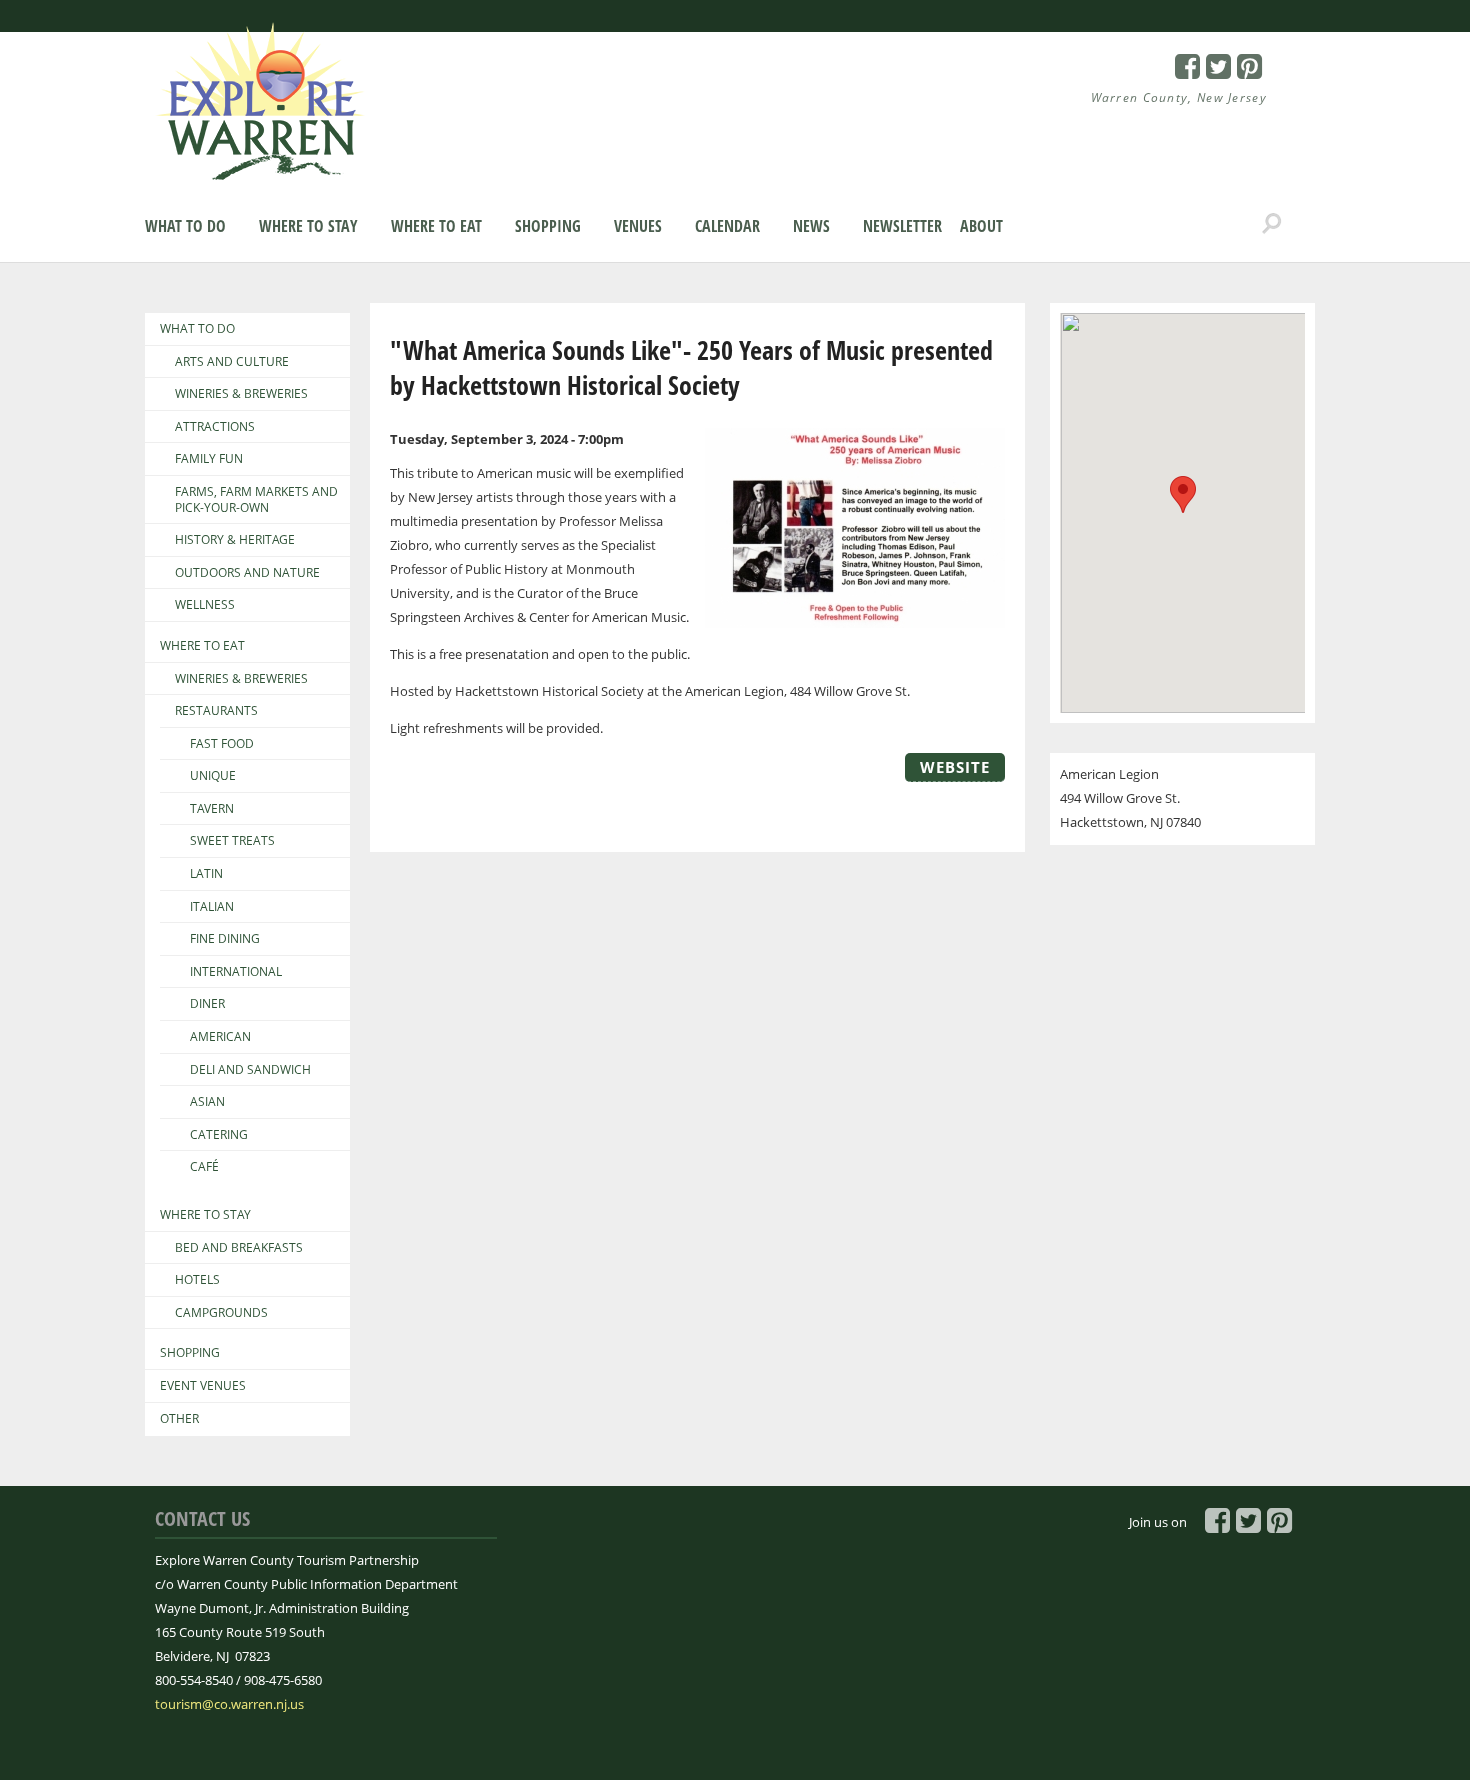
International (236, 972)
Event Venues (203, 1386)
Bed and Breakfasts (239, 1248)
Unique (213, 776)
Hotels (197, 1280)
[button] (1183, 494)
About (981, 226)
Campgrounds (221, 1313)
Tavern (212, 809)
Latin (206, 874)
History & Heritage (235, 540)
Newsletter (902, 226)
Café (204, 1167)
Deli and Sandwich (250, 1070)
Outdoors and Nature (247, 573)
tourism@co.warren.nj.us (229, 1704)
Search (1272, 224)
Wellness (205, 605)
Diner (207, 1004)
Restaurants (216, 711)
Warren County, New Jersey (1179, 97)
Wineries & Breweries (241, 394)
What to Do (185, 226)
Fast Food (222, 744)
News (811, 226)
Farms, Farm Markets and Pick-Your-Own (256, 499)
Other (179, 1419)
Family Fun (209, 459)
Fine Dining (225, 939)
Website (955, 767)
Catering (219, 1135)
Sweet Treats (232, 841)
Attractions (215, 427)
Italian (212, 907)
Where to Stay (308, 226)
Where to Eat (436, 226)
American (220, 1037)
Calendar (727, 226)
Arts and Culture (232, 362)
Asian (207, 1102)
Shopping (548, 226)
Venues (638, 226)
